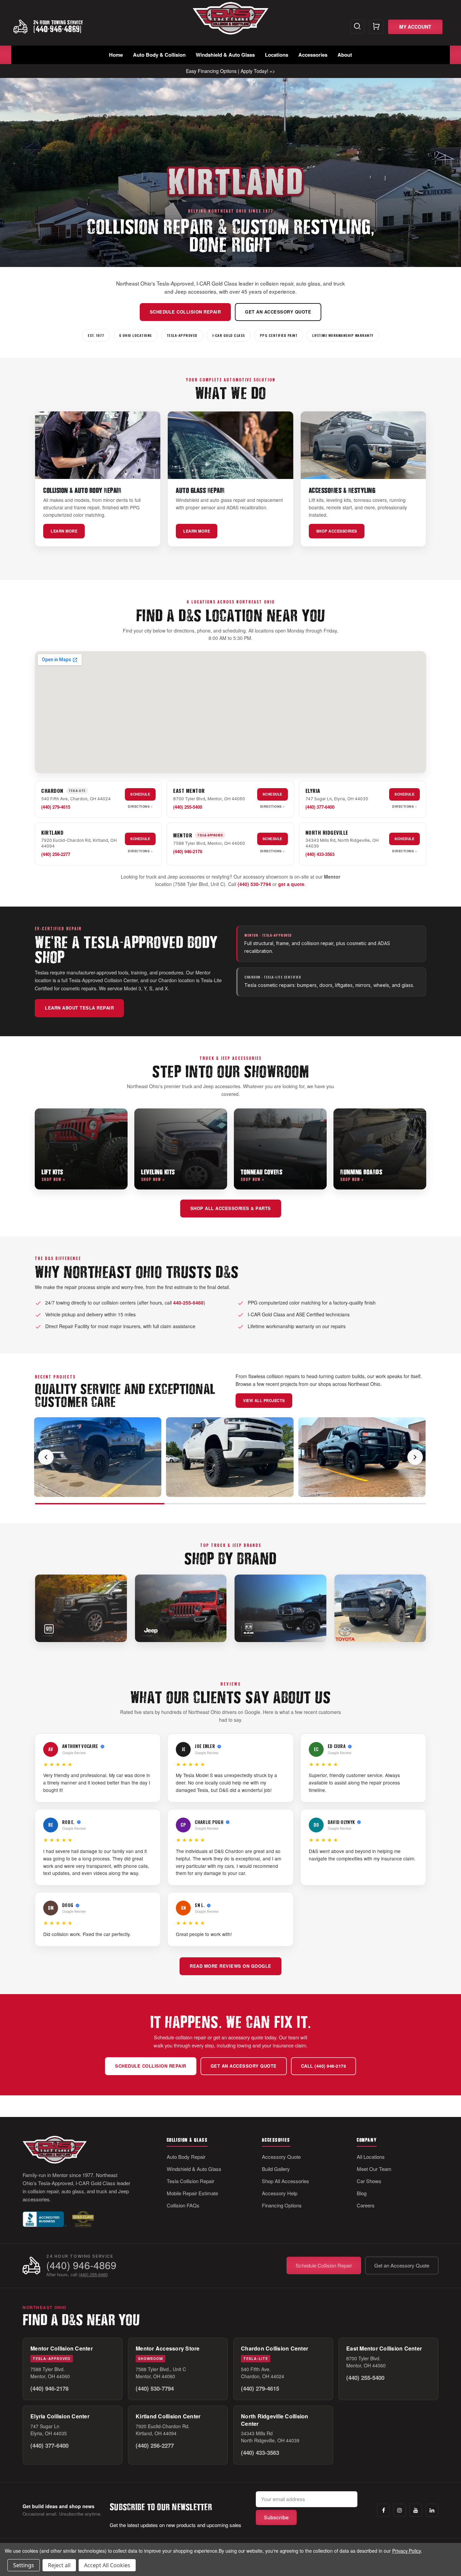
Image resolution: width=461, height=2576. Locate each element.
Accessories (313, 55)
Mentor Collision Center (62, 2348)
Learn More (64, 531)
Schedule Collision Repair (185, 312)
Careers (366, 2205)
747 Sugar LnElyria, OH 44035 (49, 2430)
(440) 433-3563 (320, 854)
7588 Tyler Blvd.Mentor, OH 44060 (50, 2373)
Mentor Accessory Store (168, 2348)
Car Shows (369, 2181)
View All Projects (264, 1400)
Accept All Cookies (107, 2565)
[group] (231, 1457)
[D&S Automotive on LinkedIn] (432, 2510)
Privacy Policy (406, 2551)
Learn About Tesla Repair (79, 1008)
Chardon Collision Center (275, 2348)
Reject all (59, 2565)
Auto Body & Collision (159, 55)
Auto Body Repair (186, 2157)
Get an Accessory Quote (278, 312)
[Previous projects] (46, 1457)
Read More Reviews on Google (231, 1966)
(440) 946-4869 (81, 2265)
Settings (24, 2565)
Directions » (140, 807)
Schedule (140, 794)
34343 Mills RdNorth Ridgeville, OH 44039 (270, 2437)
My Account (415, 27)
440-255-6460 (188, 1303)
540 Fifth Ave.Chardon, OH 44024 (263, 2373)
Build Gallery (276, 2169)
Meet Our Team (374, 2169)
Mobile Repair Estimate (192, 2193)
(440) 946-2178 (188, 851)
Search (357, 27)
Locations (277, 55)
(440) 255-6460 (93, 2274)
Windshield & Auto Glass (225, 55)
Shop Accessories (337, 531)
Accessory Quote (281, 2157)
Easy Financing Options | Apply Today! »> (231, 71)
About (345, 55)
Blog (362, 2193)
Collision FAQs (183, 2205)
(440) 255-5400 (188, 807)
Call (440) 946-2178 (324, 2066)
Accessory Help (280, 2193)
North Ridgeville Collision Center (275, 2420)
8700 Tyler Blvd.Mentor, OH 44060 (366, 2362)
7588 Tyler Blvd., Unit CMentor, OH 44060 (161, 2373)
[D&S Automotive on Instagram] (400, 2510)
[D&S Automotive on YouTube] (416, 2510)
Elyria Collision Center (60, 2416)
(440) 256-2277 (56, 854)
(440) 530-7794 (254, 884)
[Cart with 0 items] (376, 27)
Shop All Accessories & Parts (231, 1208)
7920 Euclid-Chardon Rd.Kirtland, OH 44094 (163, 2430)
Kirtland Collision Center (168, 2416)
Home (116, 55)
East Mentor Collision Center (384, 2348)
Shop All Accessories (286, 2181)
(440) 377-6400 (320, 807)
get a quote (291, 884)
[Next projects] (415, 1457)
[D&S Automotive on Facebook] (383, 2510)
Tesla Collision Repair (191, 2181)
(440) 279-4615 (56, 807)
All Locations (371, 2157)
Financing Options (282, 2205)
